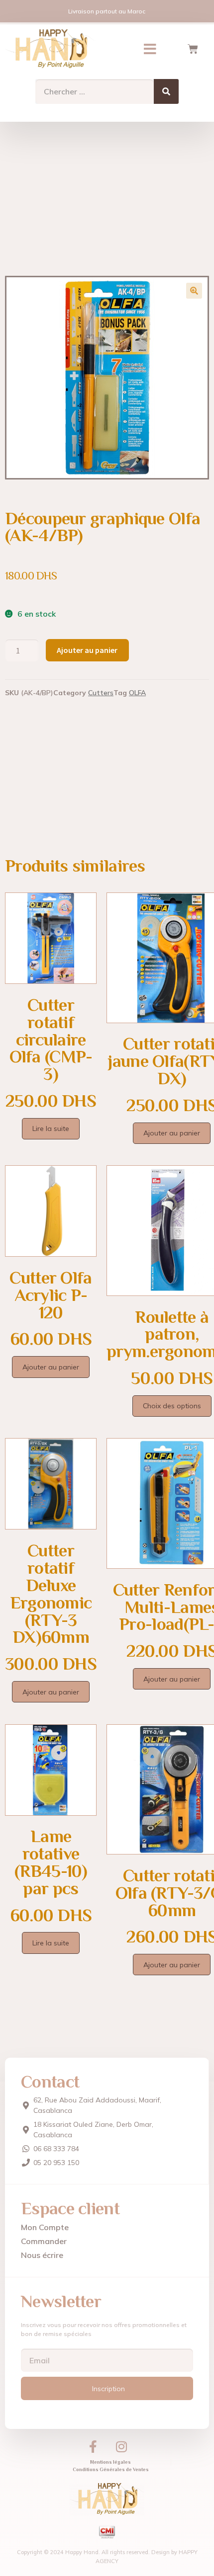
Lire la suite (51, 1128)
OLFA (137, 693)
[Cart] (193, 49)
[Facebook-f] (93, 2446)
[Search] (166, 91)
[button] (150, 49)
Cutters (101, 693)
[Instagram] (121, 2446)
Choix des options (172, 1406)
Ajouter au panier (87, 650)
